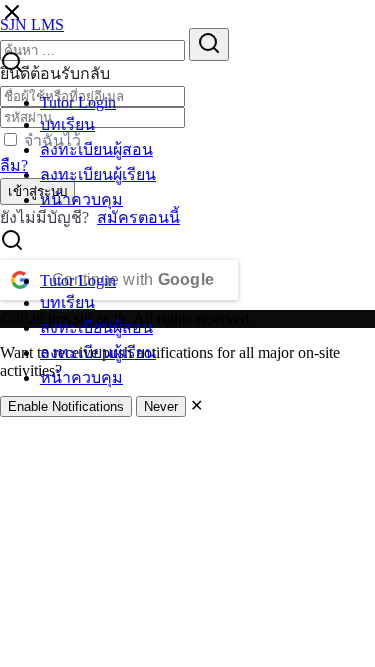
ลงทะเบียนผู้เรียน (98, 174)
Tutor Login (78, 102)
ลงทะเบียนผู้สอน (96, 149)
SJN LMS (32, 24)
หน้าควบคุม (81, 199)
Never (161, 406)
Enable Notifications (66, 406)
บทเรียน (67, 124)
